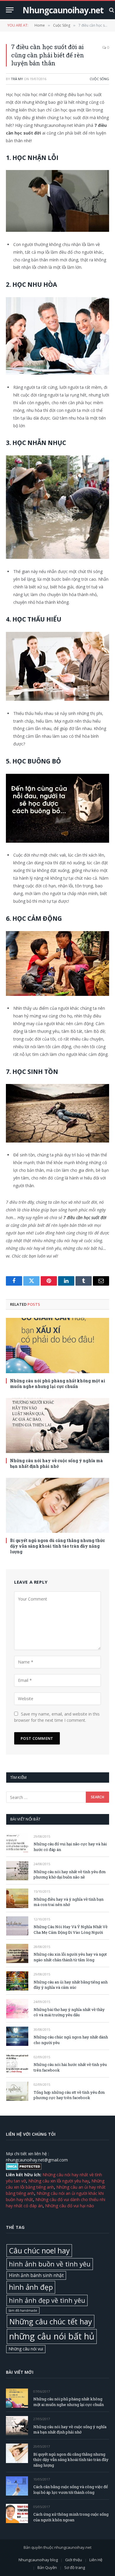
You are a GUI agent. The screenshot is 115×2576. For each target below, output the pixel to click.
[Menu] (10, 10)
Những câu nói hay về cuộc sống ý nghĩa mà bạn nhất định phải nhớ (56, 1463)
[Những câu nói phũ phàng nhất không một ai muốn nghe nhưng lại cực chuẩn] (57, 1345)
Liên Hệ (96, 2560)
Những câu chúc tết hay (51, 2321)
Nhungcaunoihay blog (38, 2560)
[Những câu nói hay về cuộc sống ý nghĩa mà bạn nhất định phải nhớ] (57, 1425)
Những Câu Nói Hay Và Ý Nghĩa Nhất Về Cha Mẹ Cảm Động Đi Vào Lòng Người (71, 1929)
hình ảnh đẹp (31, 2287)
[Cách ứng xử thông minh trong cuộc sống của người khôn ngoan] (17, 2513)
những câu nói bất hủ (52, 2336)
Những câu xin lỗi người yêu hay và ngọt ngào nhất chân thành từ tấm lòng (70, 1957)
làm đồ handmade (23, 2310)
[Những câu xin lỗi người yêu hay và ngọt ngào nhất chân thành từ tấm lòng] (17, 1953)
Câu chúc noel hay (39, 2250)
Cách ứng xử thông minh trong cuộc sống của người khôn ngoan (71, 2517)
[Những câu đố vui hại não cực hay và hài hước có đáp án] (17, 1843)
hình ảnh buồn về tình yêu (50, 2264)
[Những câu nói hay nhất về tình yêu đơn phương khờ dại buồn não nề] (17, 1871)
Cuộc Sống (99, 79)
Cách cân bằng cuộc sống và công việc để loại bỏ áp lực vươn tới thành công (71, 2490)
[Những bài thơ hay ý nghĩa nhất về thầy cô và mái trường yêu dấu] (17, 2008)
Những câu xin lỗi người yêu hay (59, 2181)
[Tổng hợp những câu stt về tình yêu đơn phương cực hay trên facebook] (17, 2091)
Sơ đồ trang (75, 2568)
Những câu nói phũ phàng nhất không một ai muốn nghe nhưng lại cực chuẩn (58, 1384)
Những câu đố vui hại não (70, 2206)
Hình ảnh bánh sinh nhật (36, 2275)
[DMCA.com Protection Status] (24, 2168)
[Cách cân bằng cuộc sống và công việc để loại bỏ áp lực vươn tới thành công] (17, 2486)
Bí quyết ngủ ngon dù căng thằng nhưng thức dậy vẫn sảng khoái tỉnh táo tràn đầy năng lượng (57, 1546)
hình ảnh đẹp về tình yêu (47, 2300)
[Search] (111, 10)
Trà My (17, 79)
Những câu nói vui (26, 2349)
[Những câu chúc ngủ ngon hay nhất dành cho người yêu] (17, 2036)
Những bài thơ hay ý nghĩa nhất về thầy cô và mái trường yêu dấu (69, 2012)
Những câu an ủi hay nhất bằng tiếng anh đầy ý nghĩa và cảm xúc (71, 1985)
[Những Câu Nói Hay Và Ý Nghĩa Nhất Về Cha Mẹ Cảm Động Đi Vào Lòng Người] (17, 1926)
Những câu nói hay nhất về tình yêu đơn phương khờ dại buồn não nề (70, 1874)
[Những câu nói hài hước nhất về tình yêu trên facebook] (17, 2064)
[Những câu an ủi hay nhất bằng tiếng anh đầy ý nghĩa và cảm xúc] (17, 1981)
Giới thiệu (74, 2560)
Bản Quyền (47, 2568)
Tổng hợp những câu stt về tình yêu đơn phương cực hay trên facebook (69, 2095)
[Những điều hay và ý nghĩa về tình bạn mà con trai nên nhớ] (17, 1898)
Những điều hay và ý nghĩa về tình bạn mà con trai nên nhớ (69, 1902)
